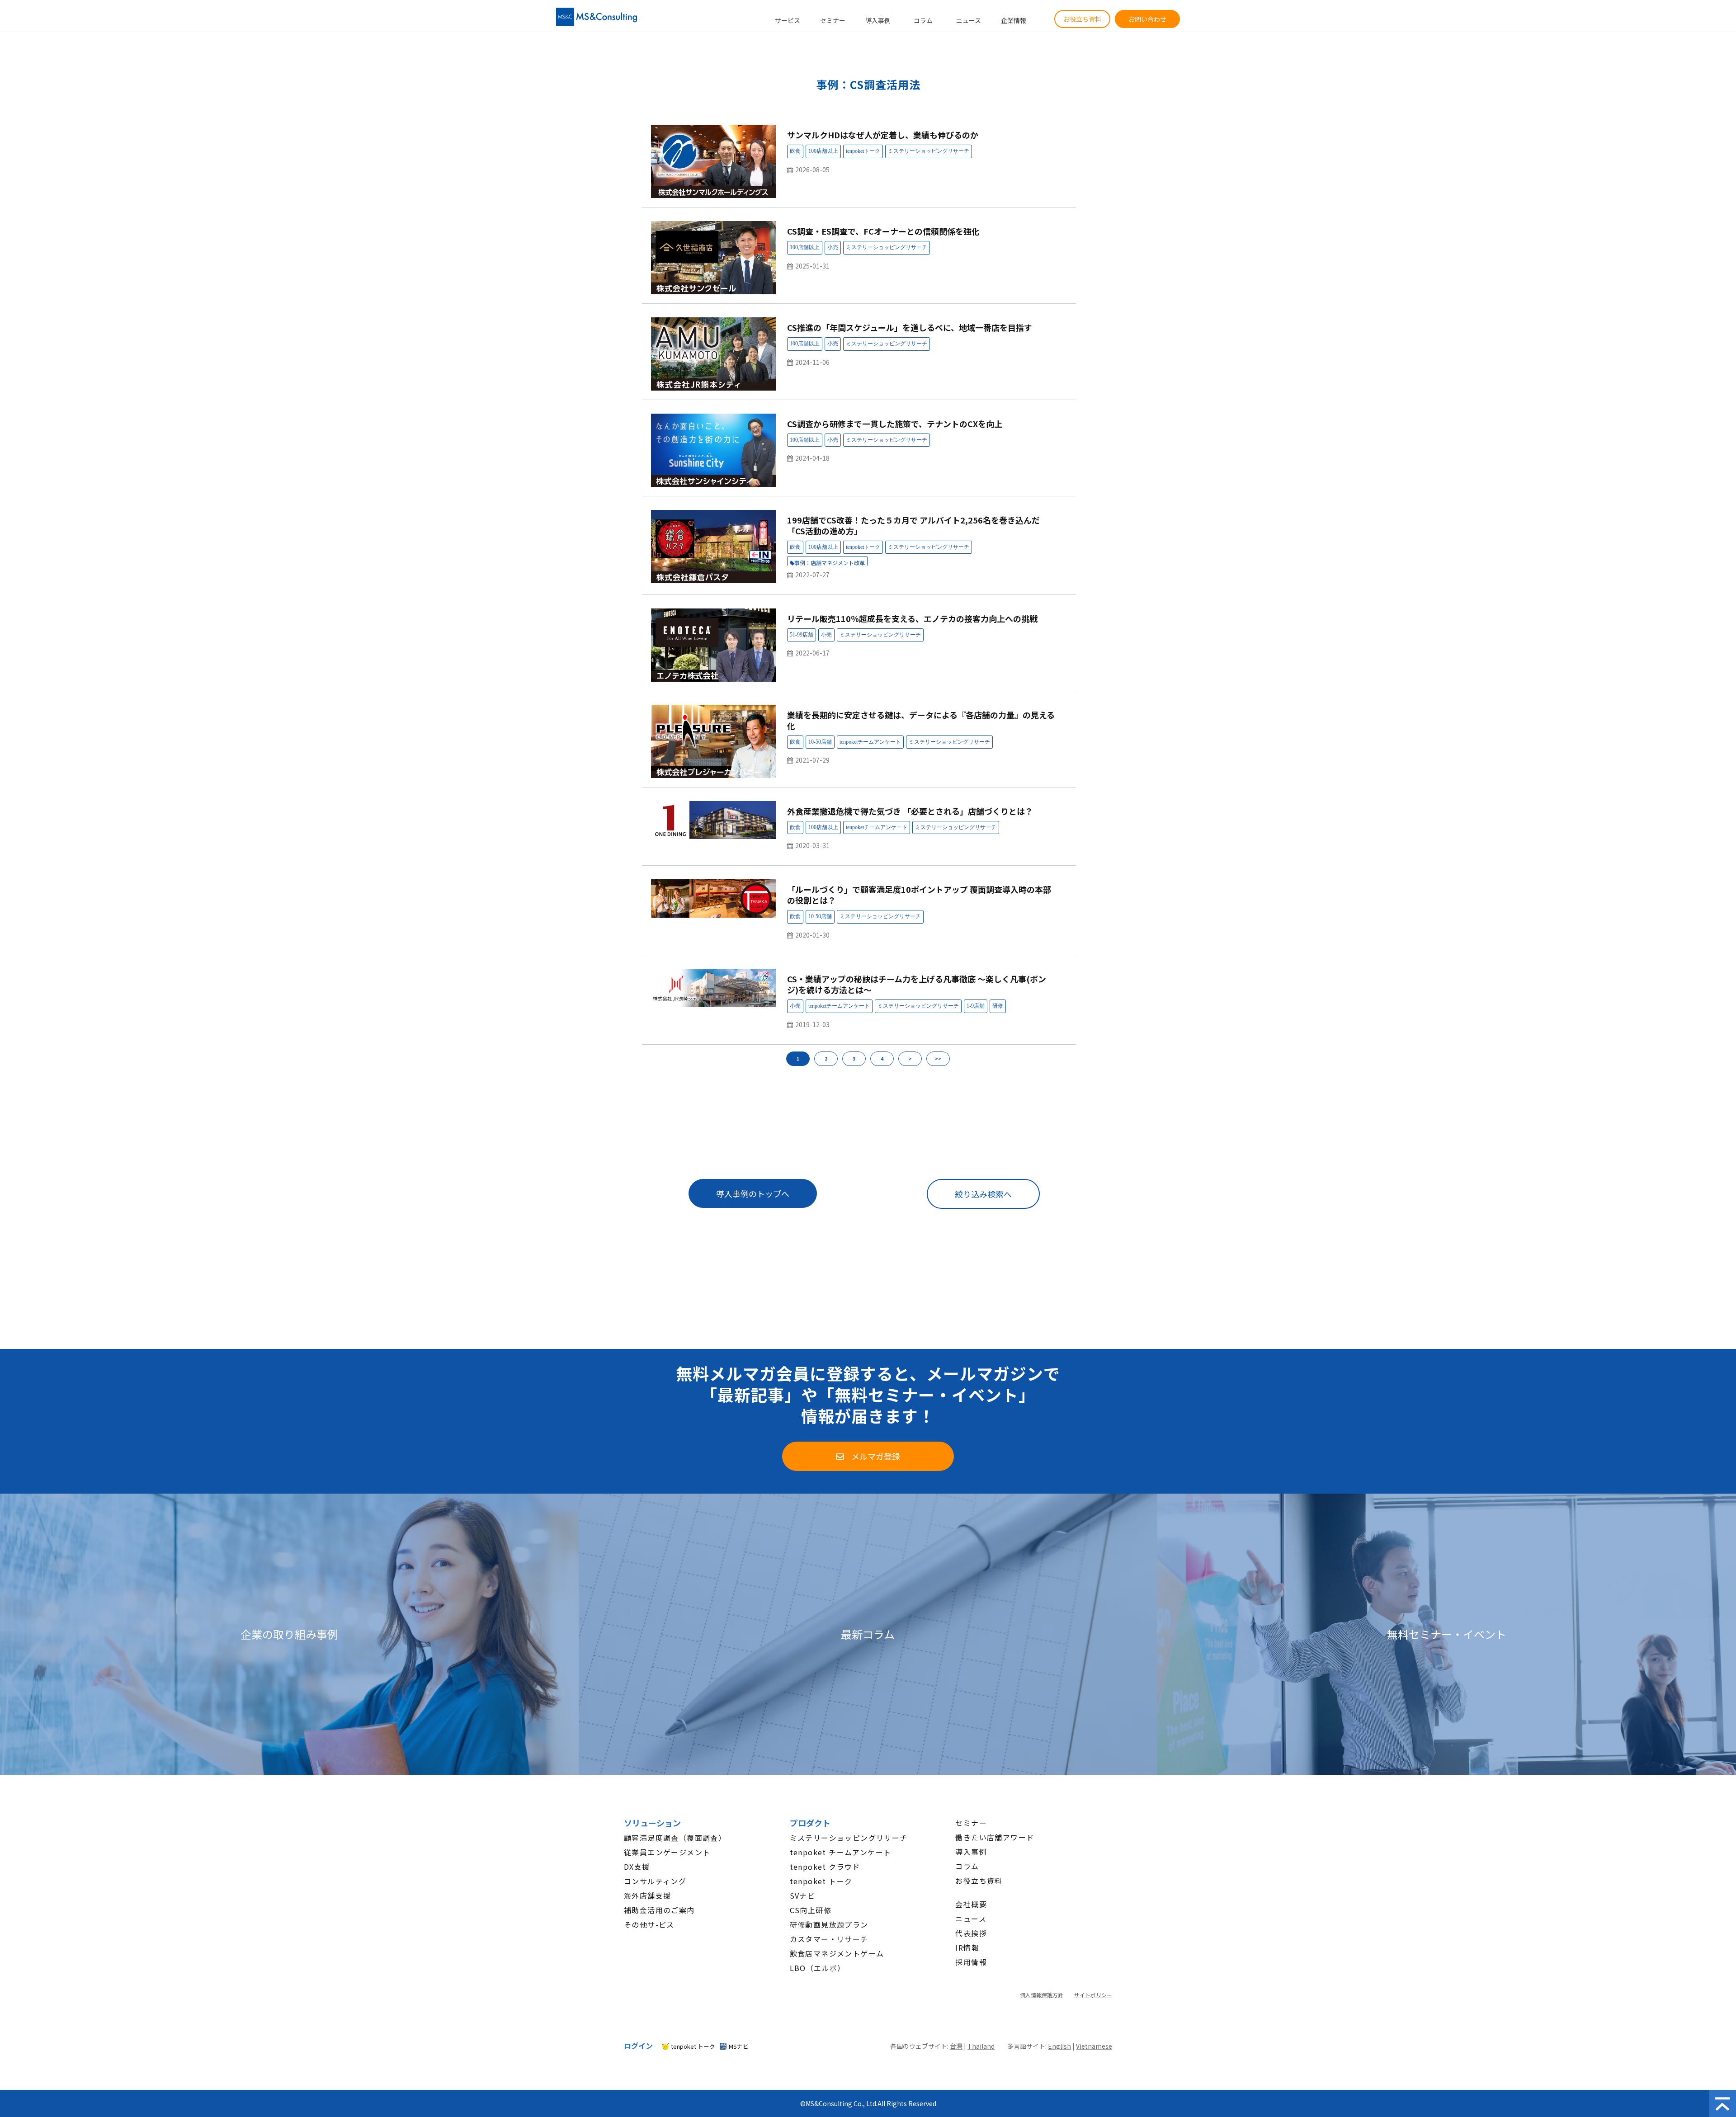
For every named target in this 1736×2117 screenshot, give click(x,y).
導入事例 (878, 20)
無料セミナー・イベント (1447, 1634)
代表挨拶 (971, 1933)
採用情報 (971, 1962)
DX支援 (637, 1867)
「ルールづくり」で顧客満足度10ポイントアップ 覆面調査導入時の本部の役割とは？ (919, 895)
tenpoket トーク (821, 1881)
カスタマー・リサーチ (829, 1939)
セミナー (833, 20)
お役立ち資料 (1082, 19)
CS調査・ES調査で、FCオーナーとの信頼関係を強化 (883, 231)
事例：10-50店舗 (820, 742)
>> (938, 1058)
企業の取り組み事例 (289, 1634)
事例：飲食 (795, 151)
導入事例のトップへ (753, 1193)
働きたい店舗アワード (995, 1837)
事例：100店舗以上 (823, 151)
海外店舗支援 (647, 1895)
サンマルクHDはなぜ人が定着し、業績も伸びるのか (883, 135)
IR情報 (967, 1947)
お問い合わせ (1147, 19)
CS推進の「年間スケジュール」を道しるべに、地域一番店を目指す (910, 327)
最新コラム (868, 1634)
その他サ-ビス (649, 1924)
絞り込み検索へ (983, 1194)
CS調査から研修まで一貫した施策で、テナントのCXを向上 (895, 424)
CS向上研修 (811, 1910)
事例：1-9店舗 (976, 1006)
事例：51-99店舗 (802, 635)
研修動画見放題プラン (829, 1924)
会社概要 (971, 1904)
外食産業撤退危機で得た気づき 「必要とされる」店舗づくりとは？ (910, 811)
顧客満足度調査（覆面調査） (675, 1838)
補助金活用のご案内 (659, 1910)
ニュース (969, 20)
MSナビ (739, 2046)
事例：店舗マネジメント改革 (830, 563)
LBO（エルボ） (818, 1968)
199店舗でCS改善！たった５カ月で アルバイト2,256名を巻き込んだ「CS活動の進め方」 (913, 525)
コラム (923, 20)
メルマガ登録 (876, 1456)
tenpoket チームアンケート (841, 1852)
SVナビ (803, 1895)
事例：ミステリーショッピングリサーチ (929, 151)
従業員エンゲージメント (667, 1852)
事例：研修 (998, 1006)
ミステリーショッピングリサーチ (849, 1838)
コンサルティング (655, 1881)
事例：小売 (833, 248)
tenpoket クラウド (825, 1867)
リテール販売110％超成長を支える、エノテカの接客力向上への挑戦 (912, 618)
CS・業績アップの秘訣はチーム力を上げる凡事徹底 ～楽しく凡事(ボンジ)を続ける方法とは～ (917, 984)
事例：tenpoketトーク (863, 151)
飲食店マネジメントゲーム (837, 1953)
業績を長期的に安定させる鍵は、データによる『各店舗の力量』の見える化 (921, 720)
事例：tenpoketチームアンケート (870, 742)
